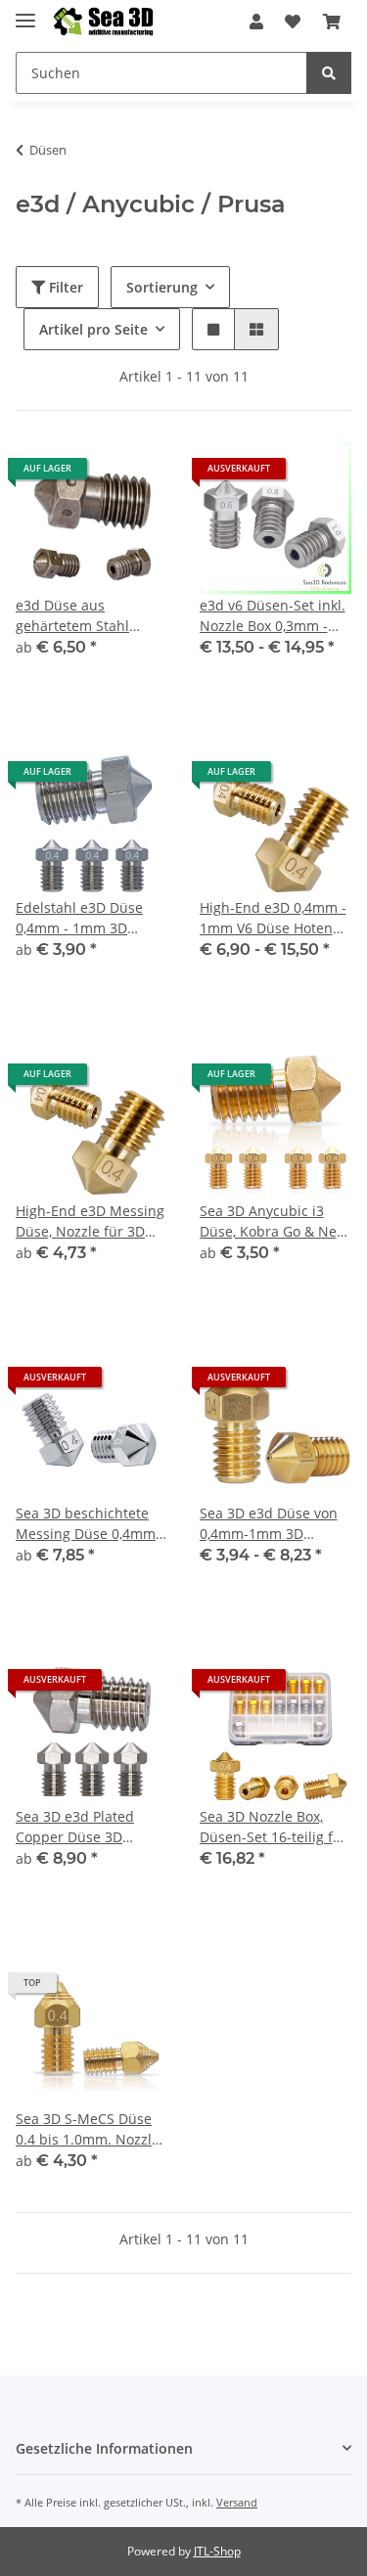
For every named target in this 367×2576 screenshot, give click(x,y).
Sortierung (162, 287)
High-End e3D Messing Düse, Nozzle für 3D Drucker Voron (90, 1221)
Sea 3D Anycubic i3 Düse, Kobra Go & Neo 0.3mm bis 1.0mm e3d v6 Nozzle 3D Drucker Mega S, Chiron (273, 1221)
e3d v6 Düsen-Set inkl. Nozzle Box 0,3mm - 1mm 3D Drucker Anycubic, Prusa (273, 616)
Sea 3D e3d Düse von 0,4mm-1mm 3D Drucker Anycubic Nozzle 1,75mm (269, 1524)
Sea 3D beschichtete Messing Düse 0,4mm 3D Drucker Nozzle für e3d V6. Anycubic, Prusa (88, 1524)
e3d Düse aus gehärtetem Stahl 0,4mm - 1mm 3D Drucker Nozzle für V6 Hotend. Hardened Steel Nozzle (87, 616)
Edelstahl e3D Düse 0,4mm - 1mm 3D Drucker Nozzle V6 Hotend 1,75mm (79, 918)
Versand (237, 2502)
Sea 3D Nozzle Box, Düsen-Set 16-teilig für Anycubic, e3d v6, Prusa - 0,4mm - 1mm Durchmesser (274, 1827)
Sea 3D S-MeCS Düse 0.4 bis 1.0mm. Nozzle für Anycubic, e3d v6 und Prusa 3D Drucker (88, 2129)
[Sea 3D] (103, 22)
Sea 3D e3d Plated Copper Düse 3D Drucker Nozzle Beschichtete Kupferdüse (75, 1827)
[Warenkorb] (332, 22)
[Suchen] (329, 73)
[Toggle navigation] (25, 12)
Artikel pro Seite (93, 329)
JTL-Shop (217, 2551)
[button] (256, 22)
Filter (64, 287)
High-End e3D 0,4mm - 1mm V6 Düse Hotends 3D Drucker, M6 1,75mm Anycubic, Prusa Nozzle (274, 918)
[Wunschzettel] (293, 22)
